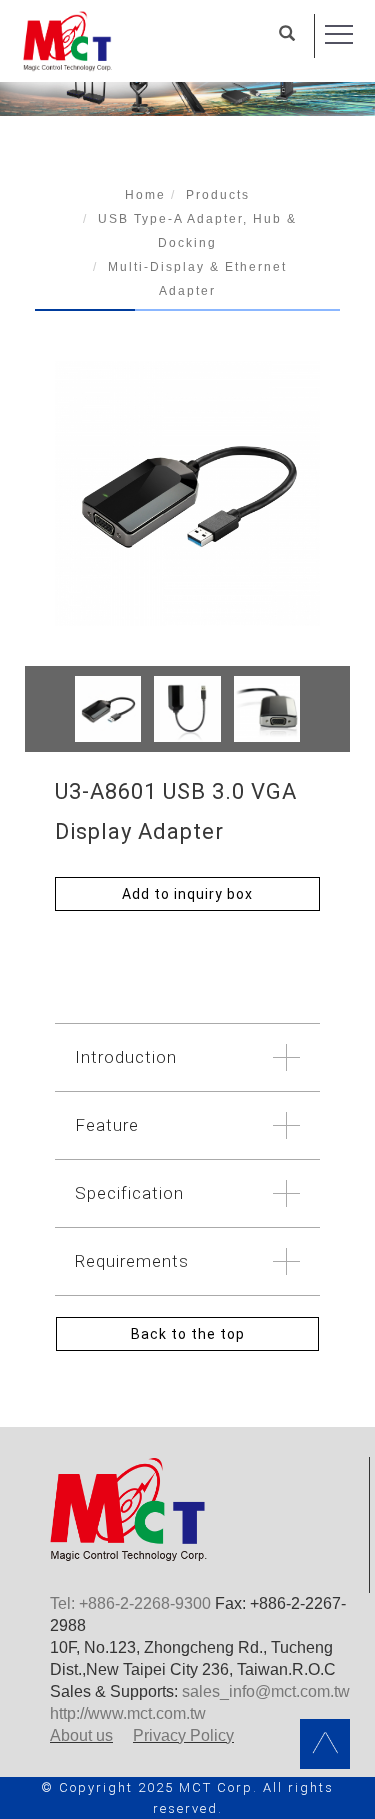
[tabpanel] (187, 83)
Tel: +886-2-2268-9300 (130, 1603)
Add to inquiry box (187, 894)
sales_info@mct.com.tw (266, 1691)
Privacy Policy (183, 1735)
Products (218, 195)
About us (81, 1735)
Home (145, 195)
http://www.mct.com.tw (128, 1713)
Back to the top (188, 1334)
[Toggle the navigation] (339, 35)
